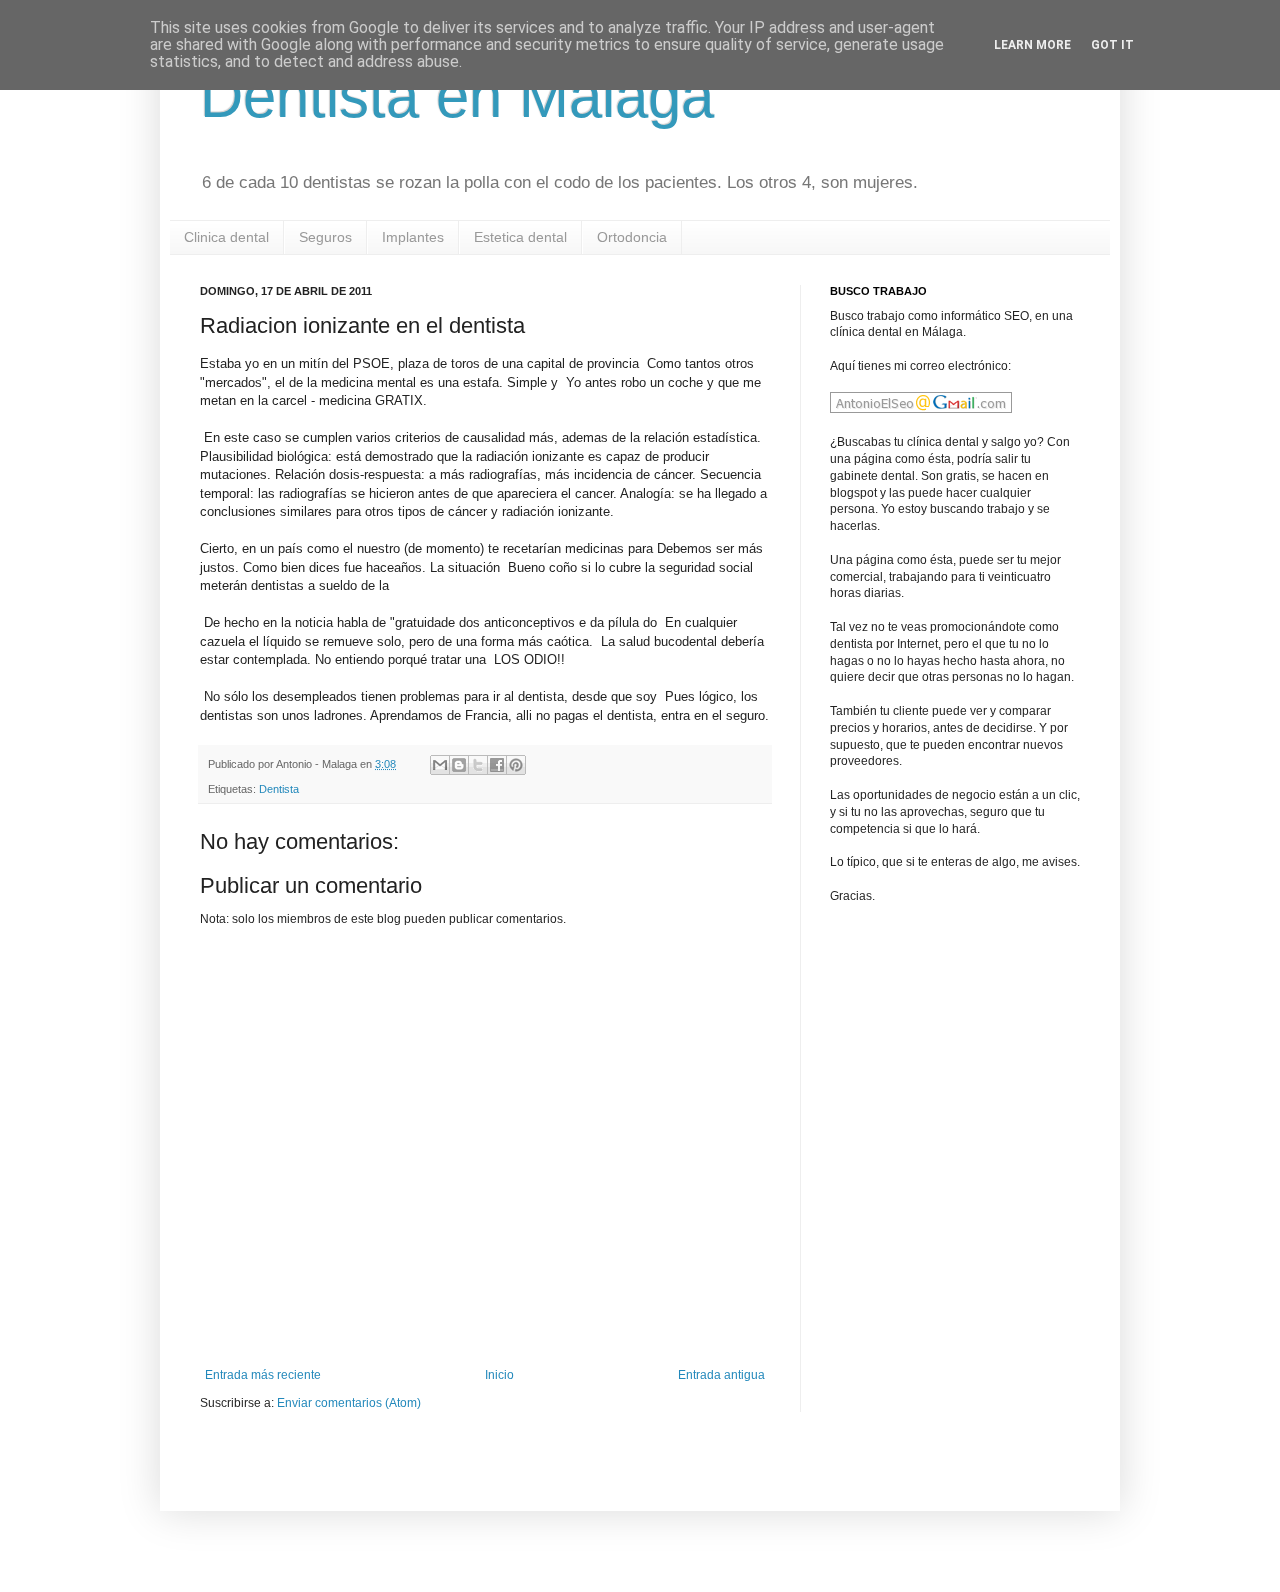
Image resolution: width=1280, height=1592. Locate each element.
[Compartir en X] (478, 765)
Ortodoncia (632, 237)
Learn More (1032, 45)
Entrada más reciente (263, 1375)
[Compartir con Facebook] (497, 765)
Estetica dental (520, 237)
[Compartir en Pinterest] (516, 765)
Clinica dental (226, 237)
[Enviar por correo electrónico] (440, 765)
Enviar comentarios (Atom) (349, 1403)
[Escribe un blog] (459, 765)
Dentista (279, 789)
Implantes (413, 237)
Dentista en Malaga (457, 96)
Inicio (499, 1375)
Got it (1112, 45)
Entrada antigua (721, 1375)
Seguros (325, 237)
